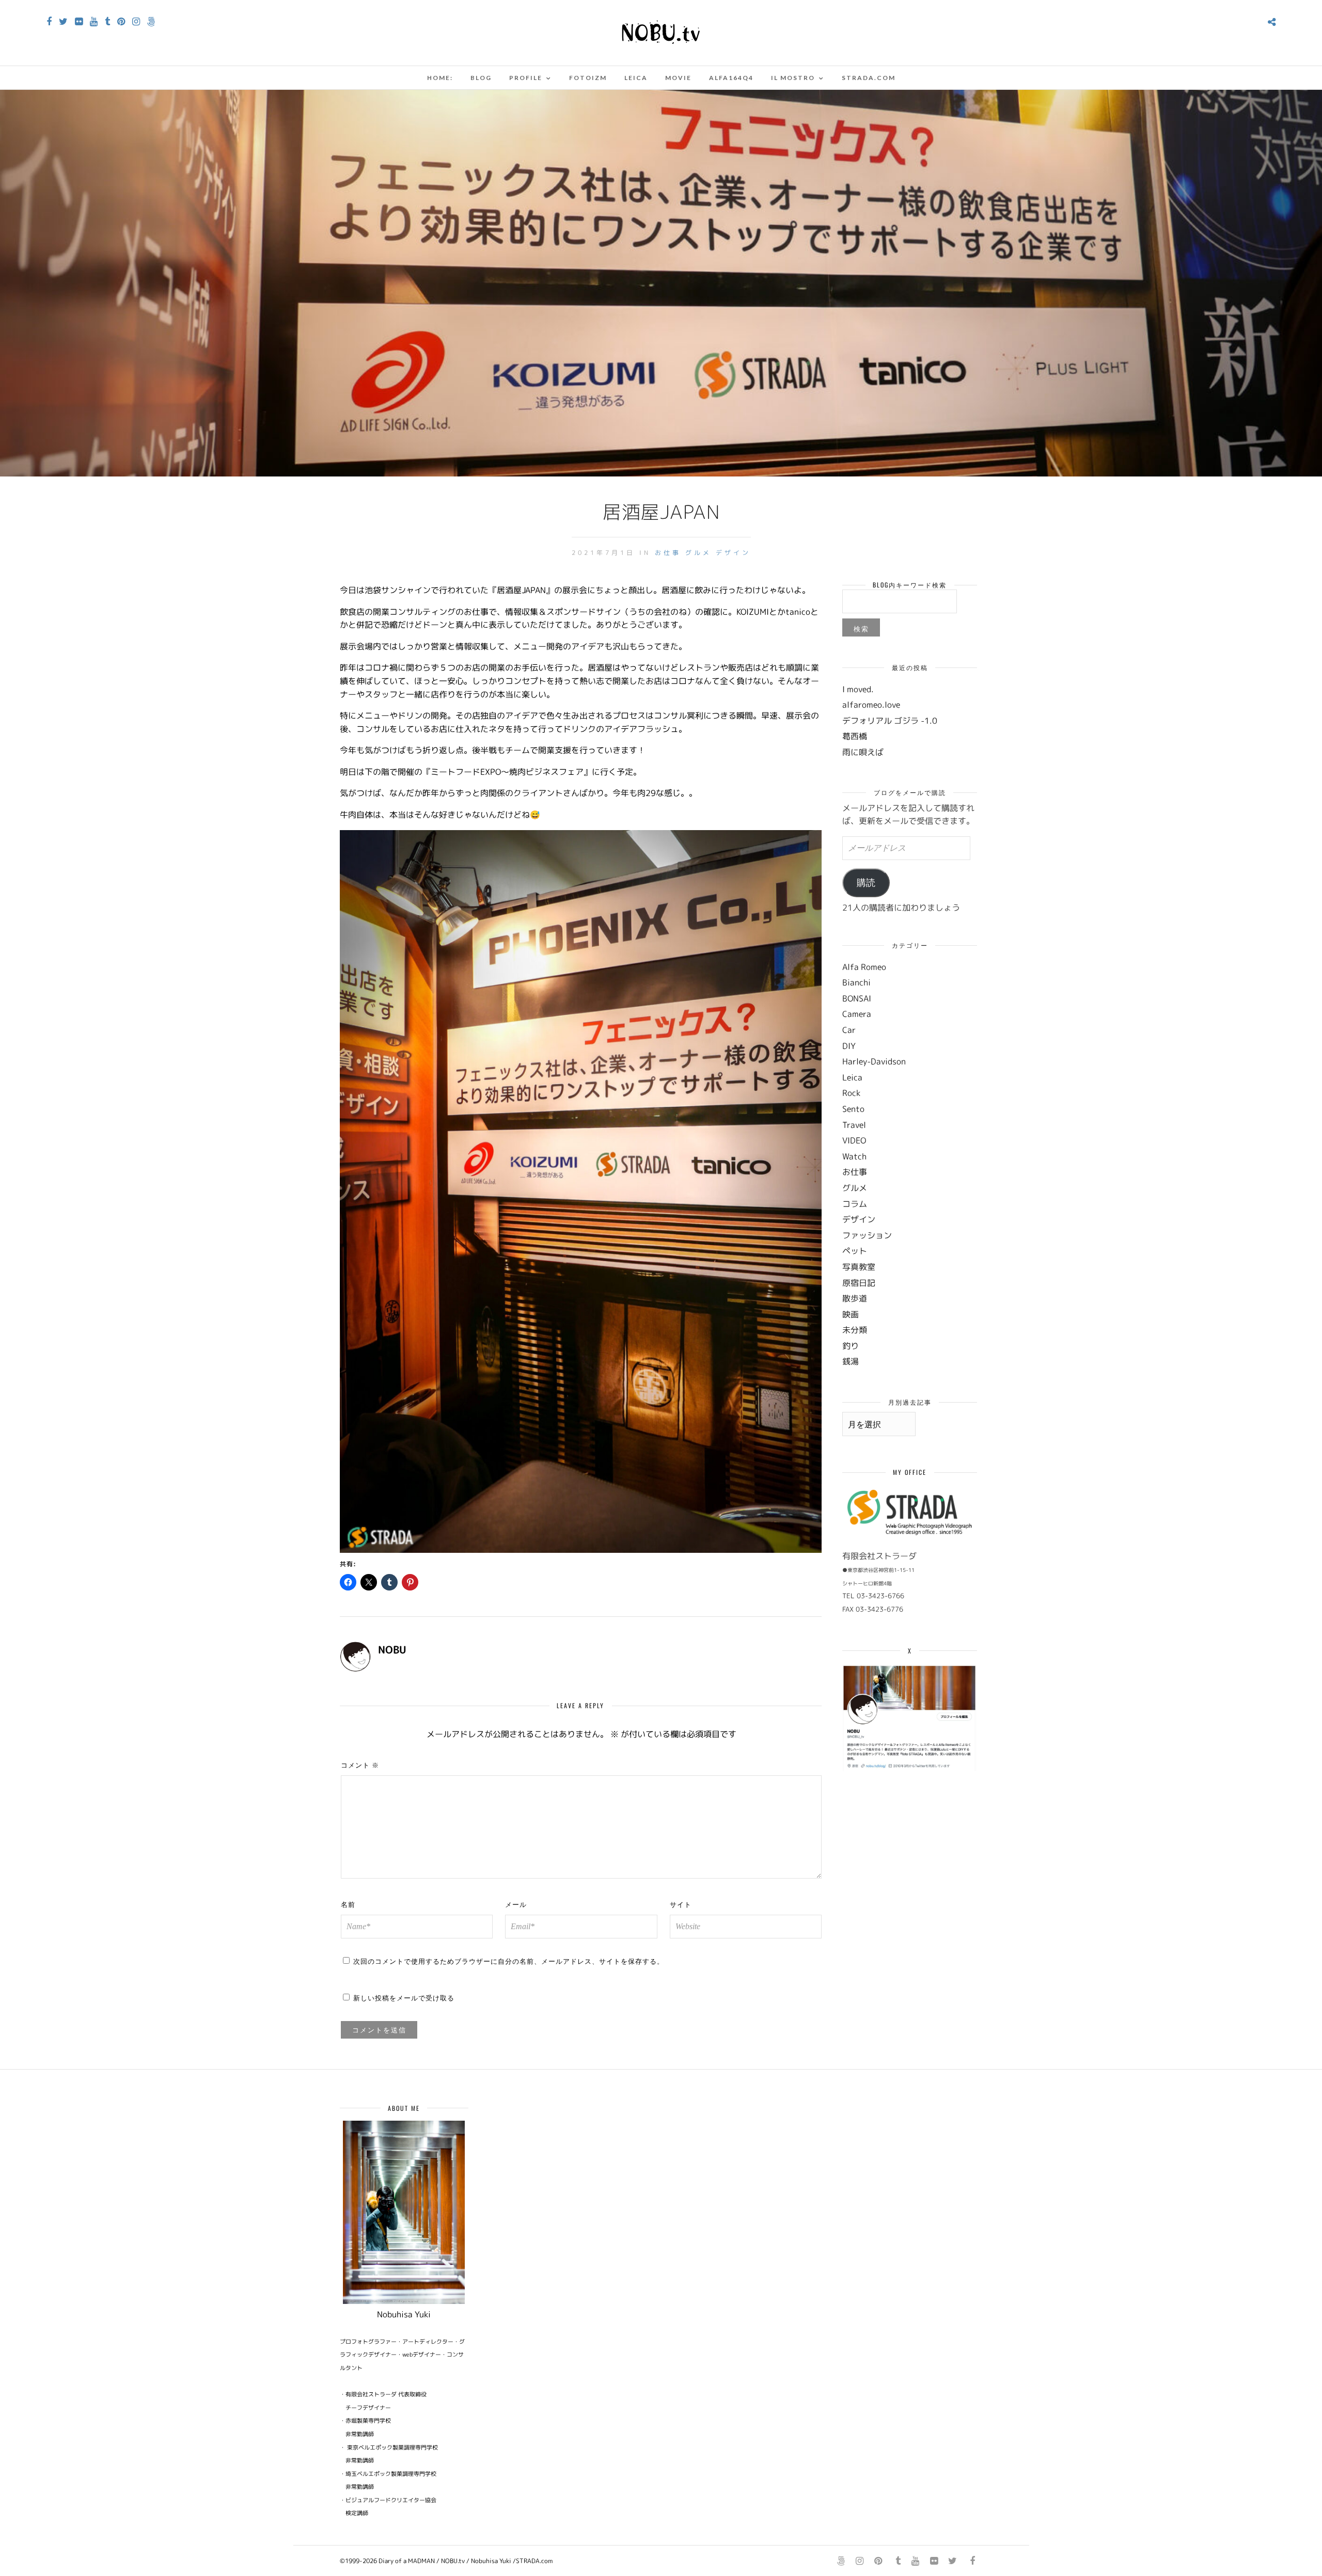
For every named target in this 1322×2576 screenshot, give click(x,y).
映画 (851, 1314)
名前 (348, 1904)
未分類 (855, 1330)
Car (849, 1030)
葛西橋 (855, 736)
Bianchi (856, 982)
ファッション (867, 1235)
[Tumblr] (107, 22)
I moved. (858, 689)
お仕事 (668, 553)
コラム (855, 1204)
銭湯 (851, 1361)
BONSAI (857, 998)
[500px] (151, 22)
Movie (678, 78)
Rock (851, 1093)
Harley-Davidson (874, 1061)
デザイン (733, 553)
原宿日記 (859, 1283)
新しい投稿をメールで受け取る (404, 1997)
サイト (681, 1904)
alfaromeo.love (871, 705)
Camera (857, 1014)
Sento (853, 1109)
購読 (866, 883)
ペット (855, 1251)
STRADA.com (869, 78)
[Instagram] (136, 22)
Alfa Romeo (864, 967)
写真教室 (859, 1267)
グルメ (698, 553)
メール (516, 1904)
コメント (360, 1764)
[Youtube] (94, 22)
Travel (854, 1125)
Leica (636, 78)
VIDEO (854, 1140)
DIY (849, 1046)
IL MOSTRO (793, 78)
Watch (854, 1156)
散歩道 (855, 1298)
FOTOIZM (588, 78)
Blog (481, 78)
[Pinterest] (121, 22)
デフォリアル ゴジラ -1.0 (890, 721)
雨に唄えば (863, 752)
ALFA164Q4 (731, 78)
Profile (526, 78)
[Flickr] (79, 22)
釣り (851, 1346)
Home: (440, 78)
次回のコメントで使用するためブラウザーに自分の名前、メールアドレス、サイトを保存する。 (509, 1961)
